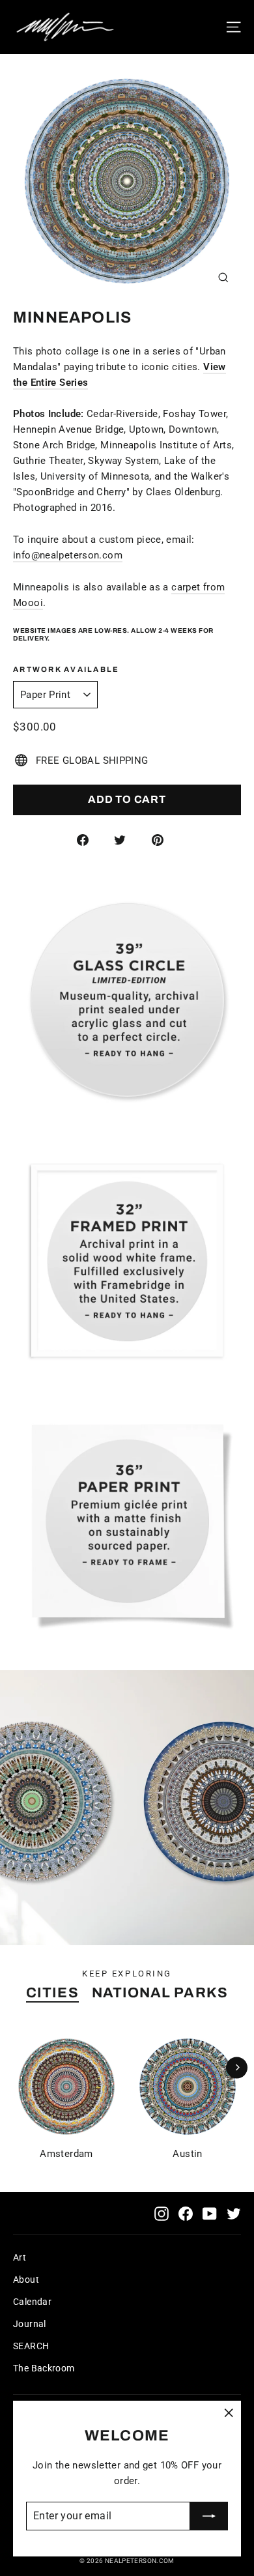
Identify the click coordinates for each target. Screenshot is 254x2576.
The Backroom (44, 2368)
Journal (30, 2324)
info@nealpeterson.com (68, 555)
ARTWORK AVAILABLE (66, 669)
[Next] (237, 2067)
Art (20, 2257)
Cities (52, 1993)
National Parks (160, 1993)
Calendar (32, 2302)
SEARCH (31, 2346)
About (26, 2279)
